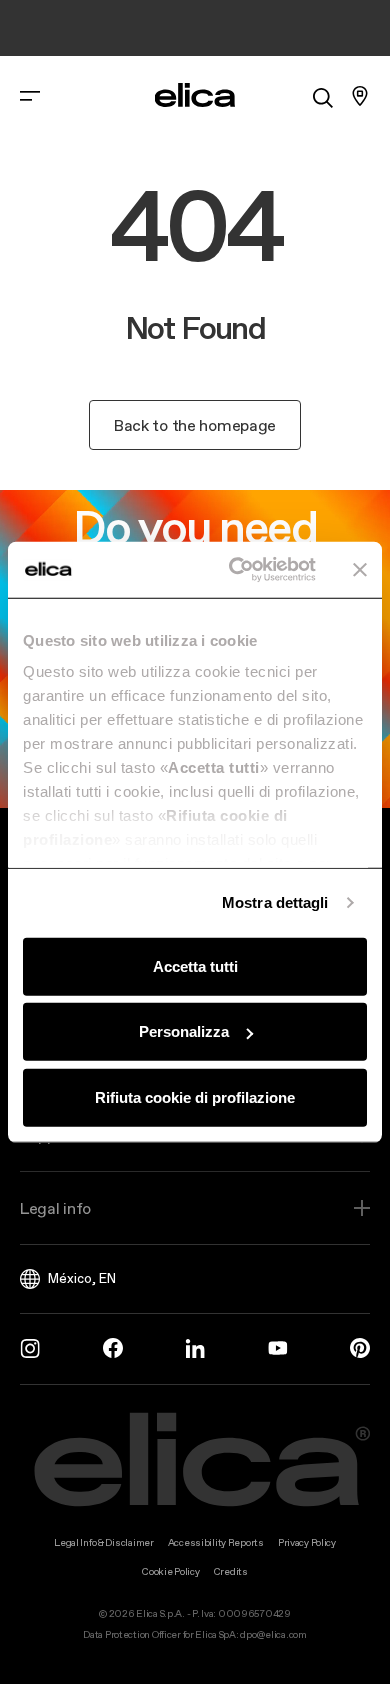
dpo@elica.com (273, 1634)
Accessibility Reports (216, 1542)
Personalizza (184, 1031)
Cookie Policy (170, 1571)
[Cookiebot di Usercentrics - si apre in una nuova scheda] (236, 570)
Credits (231, 1571)
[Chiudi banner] (360, 570)
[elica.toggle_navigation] (30, 96)
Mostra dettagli (275, 902)
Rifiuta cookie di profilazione (195, 1096)
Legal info (55, 1208)
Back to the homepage (195, 425)
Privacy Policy (307, 1542)
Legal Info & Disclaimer (104, 1542)
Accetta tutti (195, 965)
